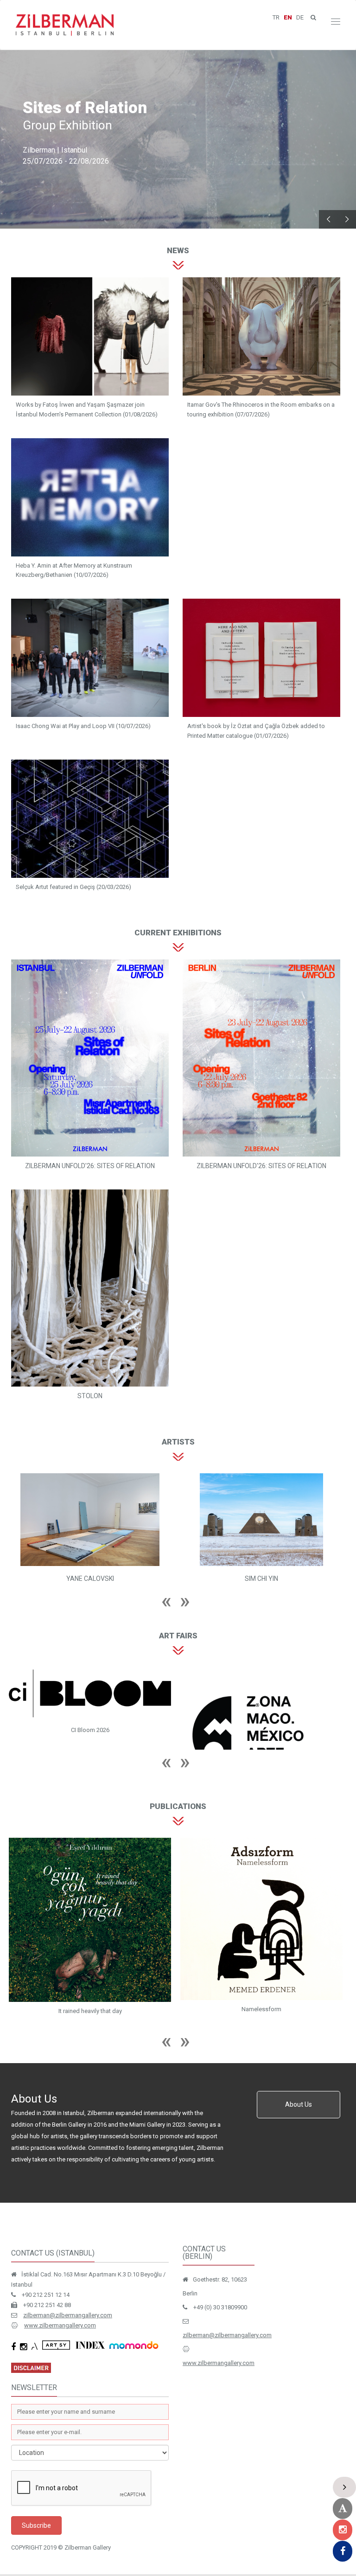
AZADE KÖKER (261, 1579)
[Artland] (343, 2509)
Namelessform (90, 2009)
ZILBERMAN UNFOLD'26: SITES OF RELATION (90, 1166)
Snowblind (261, 2009)
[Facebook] (343, 2551)
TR (276, 17)
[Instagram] (343, 2530)
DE (300, 17)
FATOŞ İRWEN (90, 1579)
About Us (299, 2106)
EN (288, 17)
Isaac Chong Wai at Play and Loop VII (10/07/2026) (83, 726)
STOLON (90, 1396)
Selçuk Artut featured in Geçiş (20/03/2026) (73, 887)
